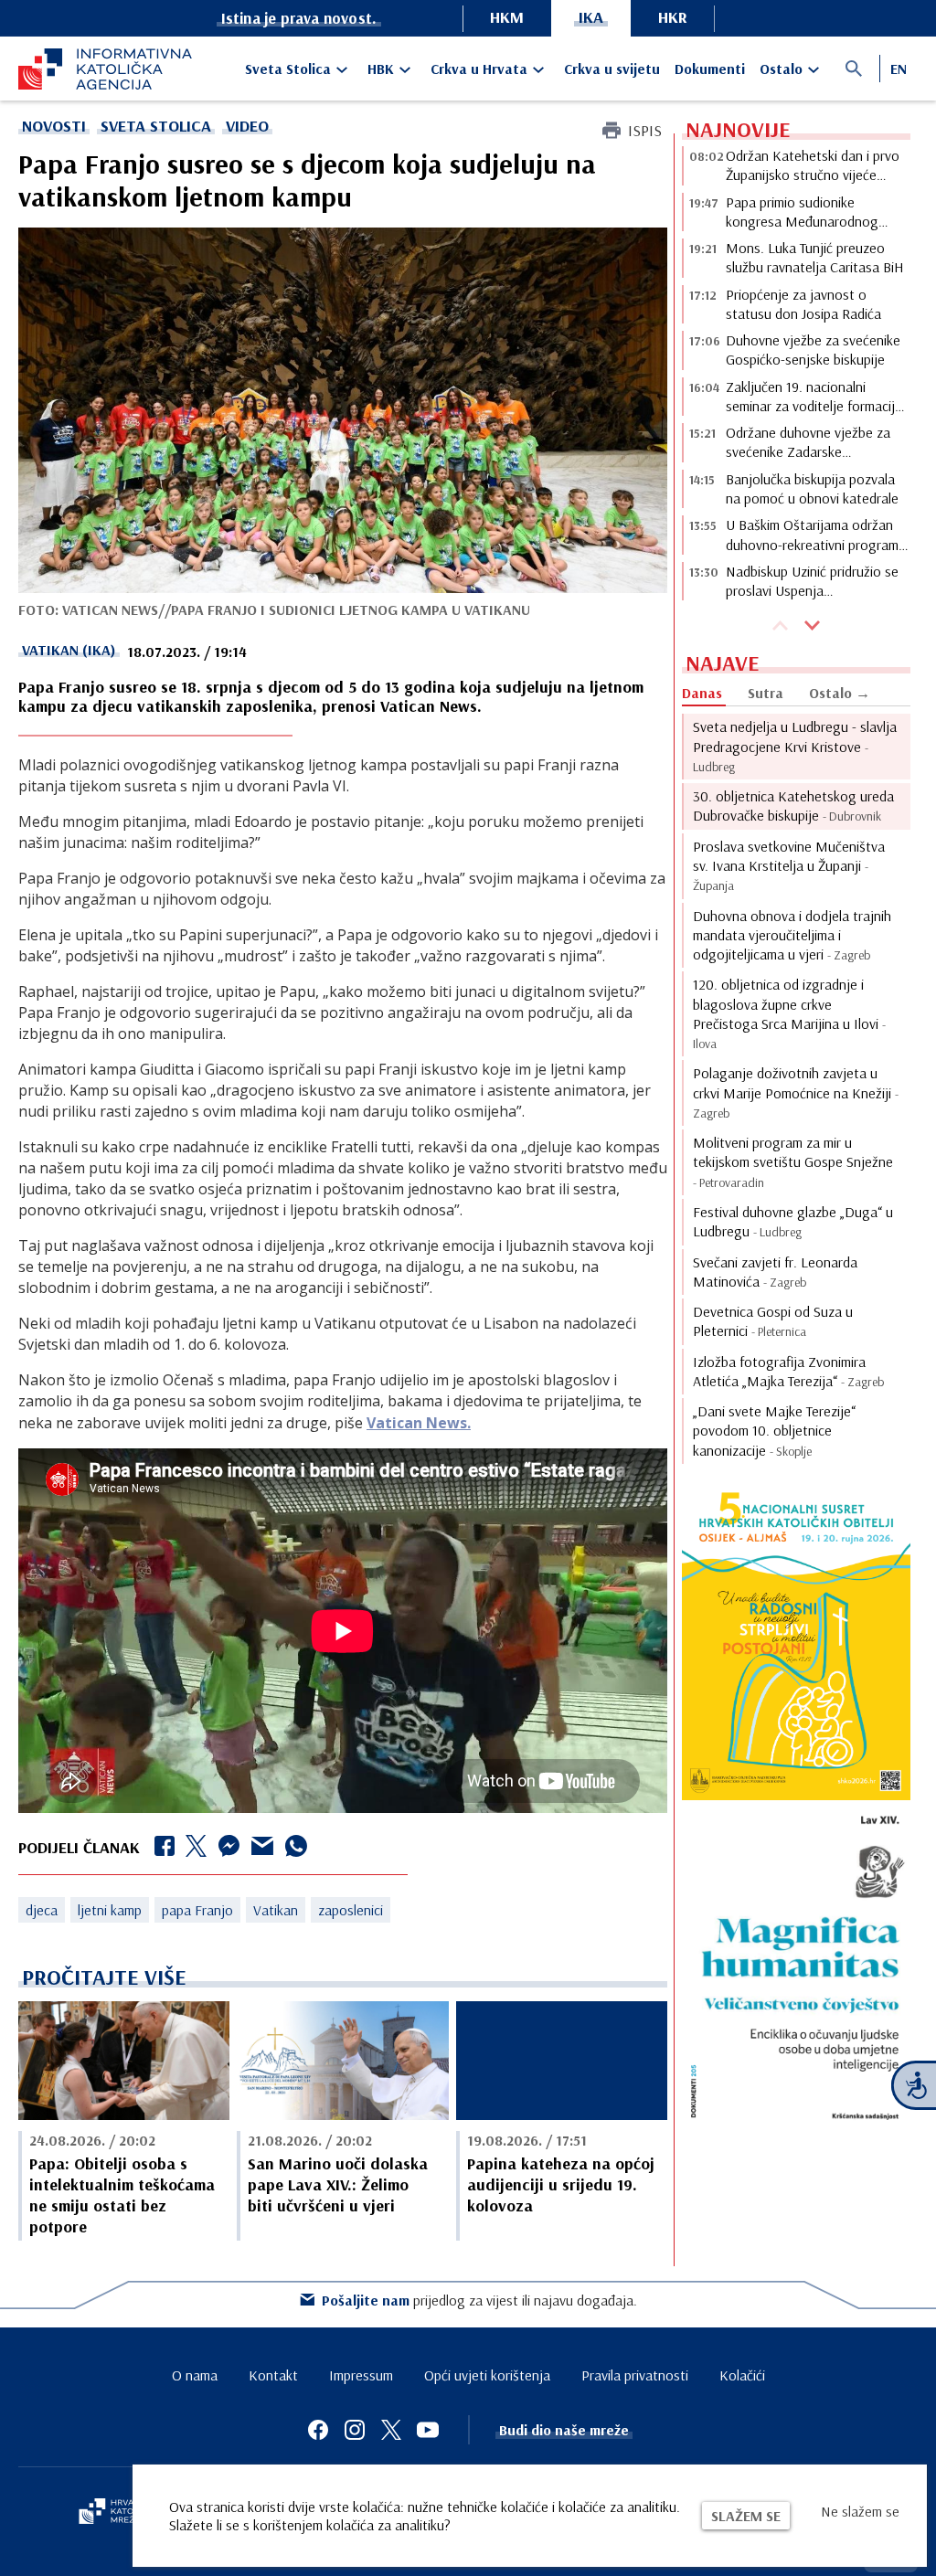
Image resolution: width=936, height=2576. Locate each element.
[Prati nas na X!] (391, 2430)
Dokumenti (710, 69)
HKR (673, 17)
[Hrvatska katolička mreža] (119, 2513)
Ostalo (781, 69)
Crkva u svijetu (612, 69)
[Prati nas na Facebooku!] (318, 2430)
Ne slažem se (860, 2511)
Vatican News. (419, 1423)
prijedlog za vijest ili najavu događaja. (479, 2300)
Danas (702, 693)
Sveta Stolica (288, 69)
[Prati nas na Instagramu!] (355, 2430)
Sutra (766, 693)
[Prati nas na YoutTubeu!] (428, 2430)
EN (899, 69)
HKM (507, 17)
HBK (381, 69)
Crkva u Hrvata (479, 69)
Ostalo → (840, 693)
